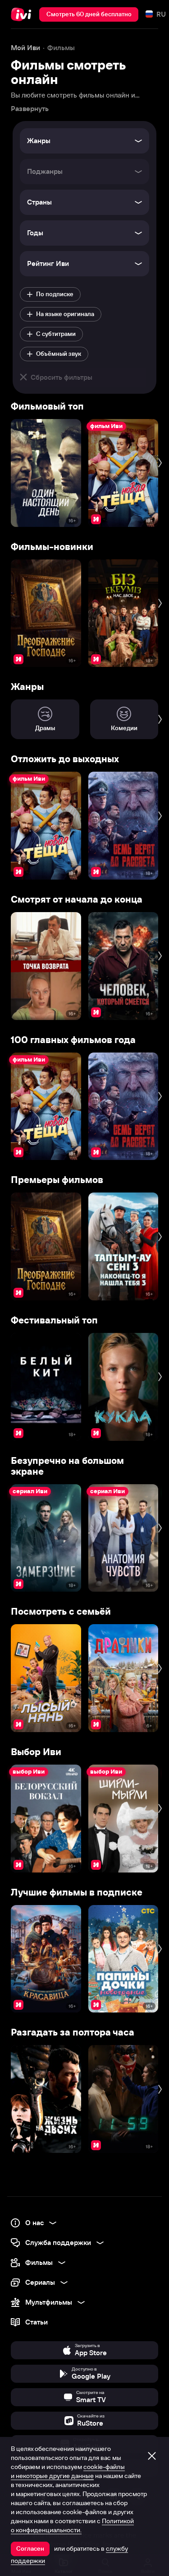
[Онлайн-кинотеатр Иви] (23, 14)
